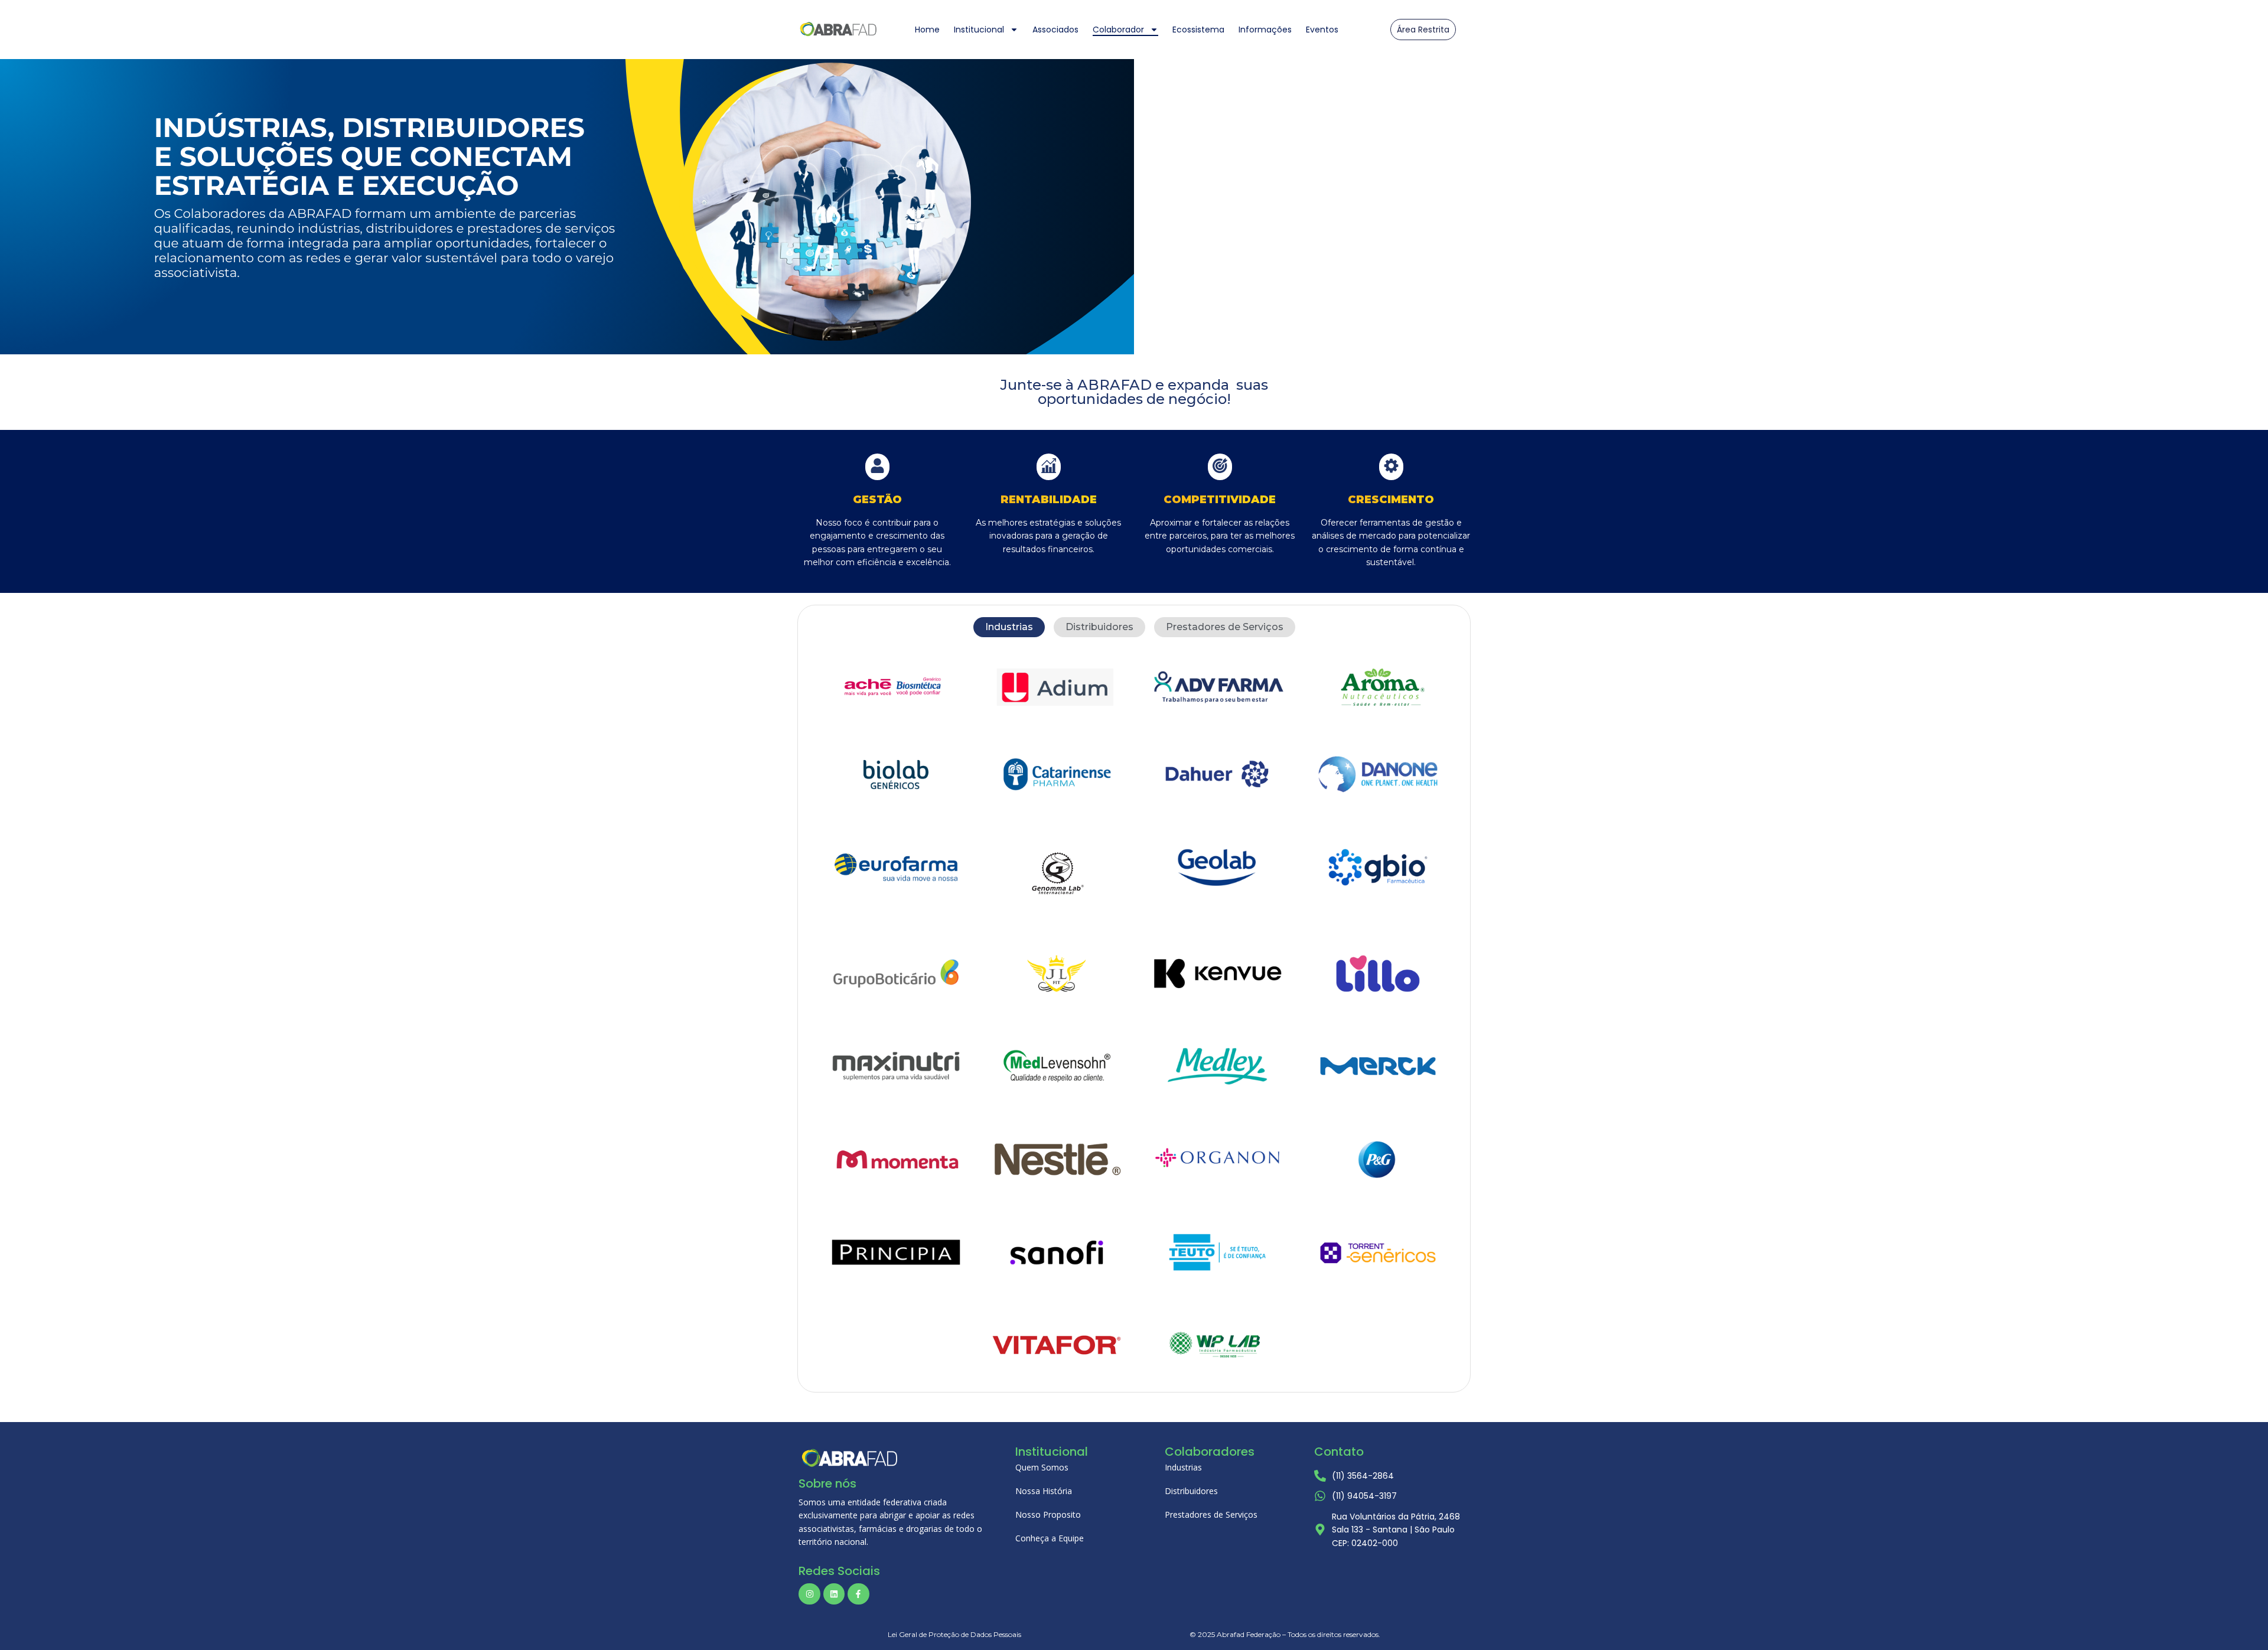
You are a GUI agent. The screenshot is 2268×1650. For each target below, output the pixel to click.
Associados (1055, 30)
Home (927, 30)
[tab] (1009, 627)
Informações (1265, 30)
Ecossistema (1198, 30)
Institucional (979, 30)
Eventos (1322, 30)
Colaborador (1118, 30)
